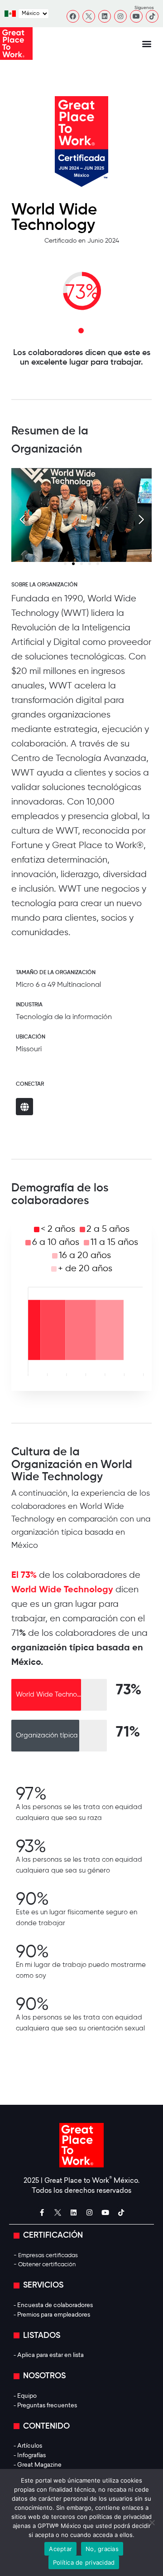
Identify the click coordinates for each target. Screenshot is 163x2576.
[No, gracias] (152, 2522)
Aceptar (60, 2549)
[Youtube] (136, 16)
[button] (147, 44)
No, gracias (102, 2549)
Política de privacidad (84, 2562)
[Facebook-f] (42, 2213)
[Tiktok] (152, 16)
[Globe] (24, 1107)
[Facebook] (73, 16)
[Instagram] (120, 16)
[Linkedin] (105, 16)
